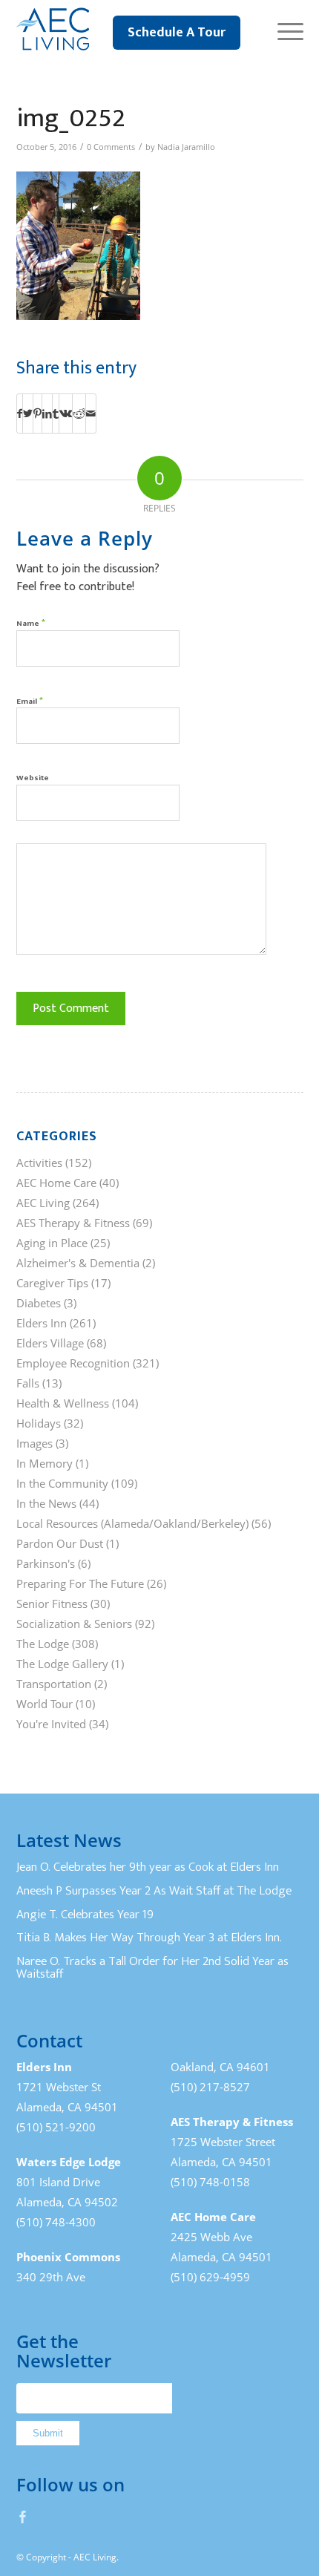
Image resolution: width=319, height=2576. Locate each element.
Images (34, 1443)
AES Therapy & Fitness (73, 1223)
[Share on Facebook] (20, 413)
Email (30, 700)
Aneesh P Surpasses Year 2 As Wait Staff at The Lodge (154, 1891)
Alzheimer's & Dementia (78, 1263)
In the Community (62, 1483)
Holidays (39, 1423)
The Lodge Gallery (62, 1664)
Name (31, 622)
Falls (28, 1383)
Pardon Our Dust (60, 1543)
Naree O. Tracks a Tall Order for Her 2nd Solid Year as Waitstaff (152, 1968)
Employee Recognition (73, 1363)
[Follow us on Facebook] (23, 2517)
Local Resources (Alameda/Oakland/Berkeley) (132, 1523)
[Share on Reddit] (79, 413)
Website (33, 778)
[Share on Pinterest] (37, 413)
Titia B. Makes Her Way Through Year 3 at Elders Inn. (149, 1938)
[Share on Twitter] (28, 413)
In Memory (45, 1463)
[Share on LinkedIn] (47, 413)
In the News (46, 1503)
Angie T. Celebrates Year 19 (85, 1915)
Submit (48, 2433)
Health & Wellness (63, 1403)
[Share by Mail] (91, 413)
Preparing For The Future (80, 1583)
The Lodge (43, 1644)
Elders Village (50, 1343)
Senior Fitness (52, 1604)
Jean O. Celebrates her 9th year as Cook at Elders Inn (148, 1867)
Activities (39, 1163)
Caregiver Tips (52, 1283)
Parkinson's (46, 1563)
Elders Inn (42, 1323)
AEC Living (43, 1203)
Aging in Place (52, 1243)
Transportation (54, 1684)
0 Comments (111, 147)
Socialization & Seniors (74, 1624)
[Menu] (283, 30)
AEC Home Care (56, 1183)
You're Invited (51, 1724)
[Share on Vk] (66, 413)
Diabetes (39, 1303)
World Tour (45, 1704)
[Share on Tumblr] (56, 413)
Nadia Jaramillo (186, 147)
